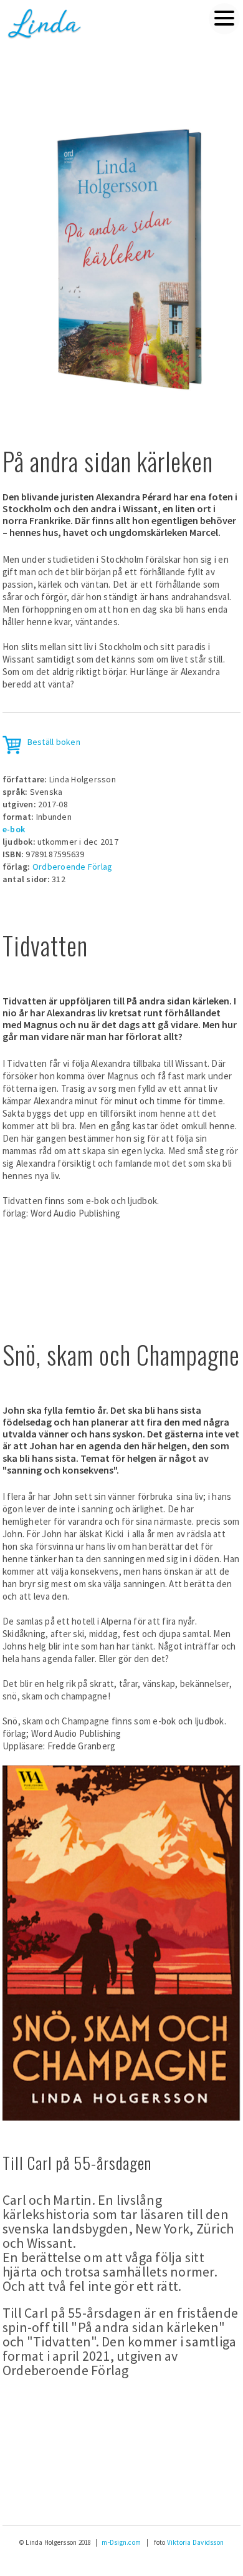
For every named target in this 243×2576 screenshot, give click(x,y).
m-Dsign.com (121, 2542)
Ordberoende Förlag (73, 867)
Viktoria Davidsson (196, 2542)
